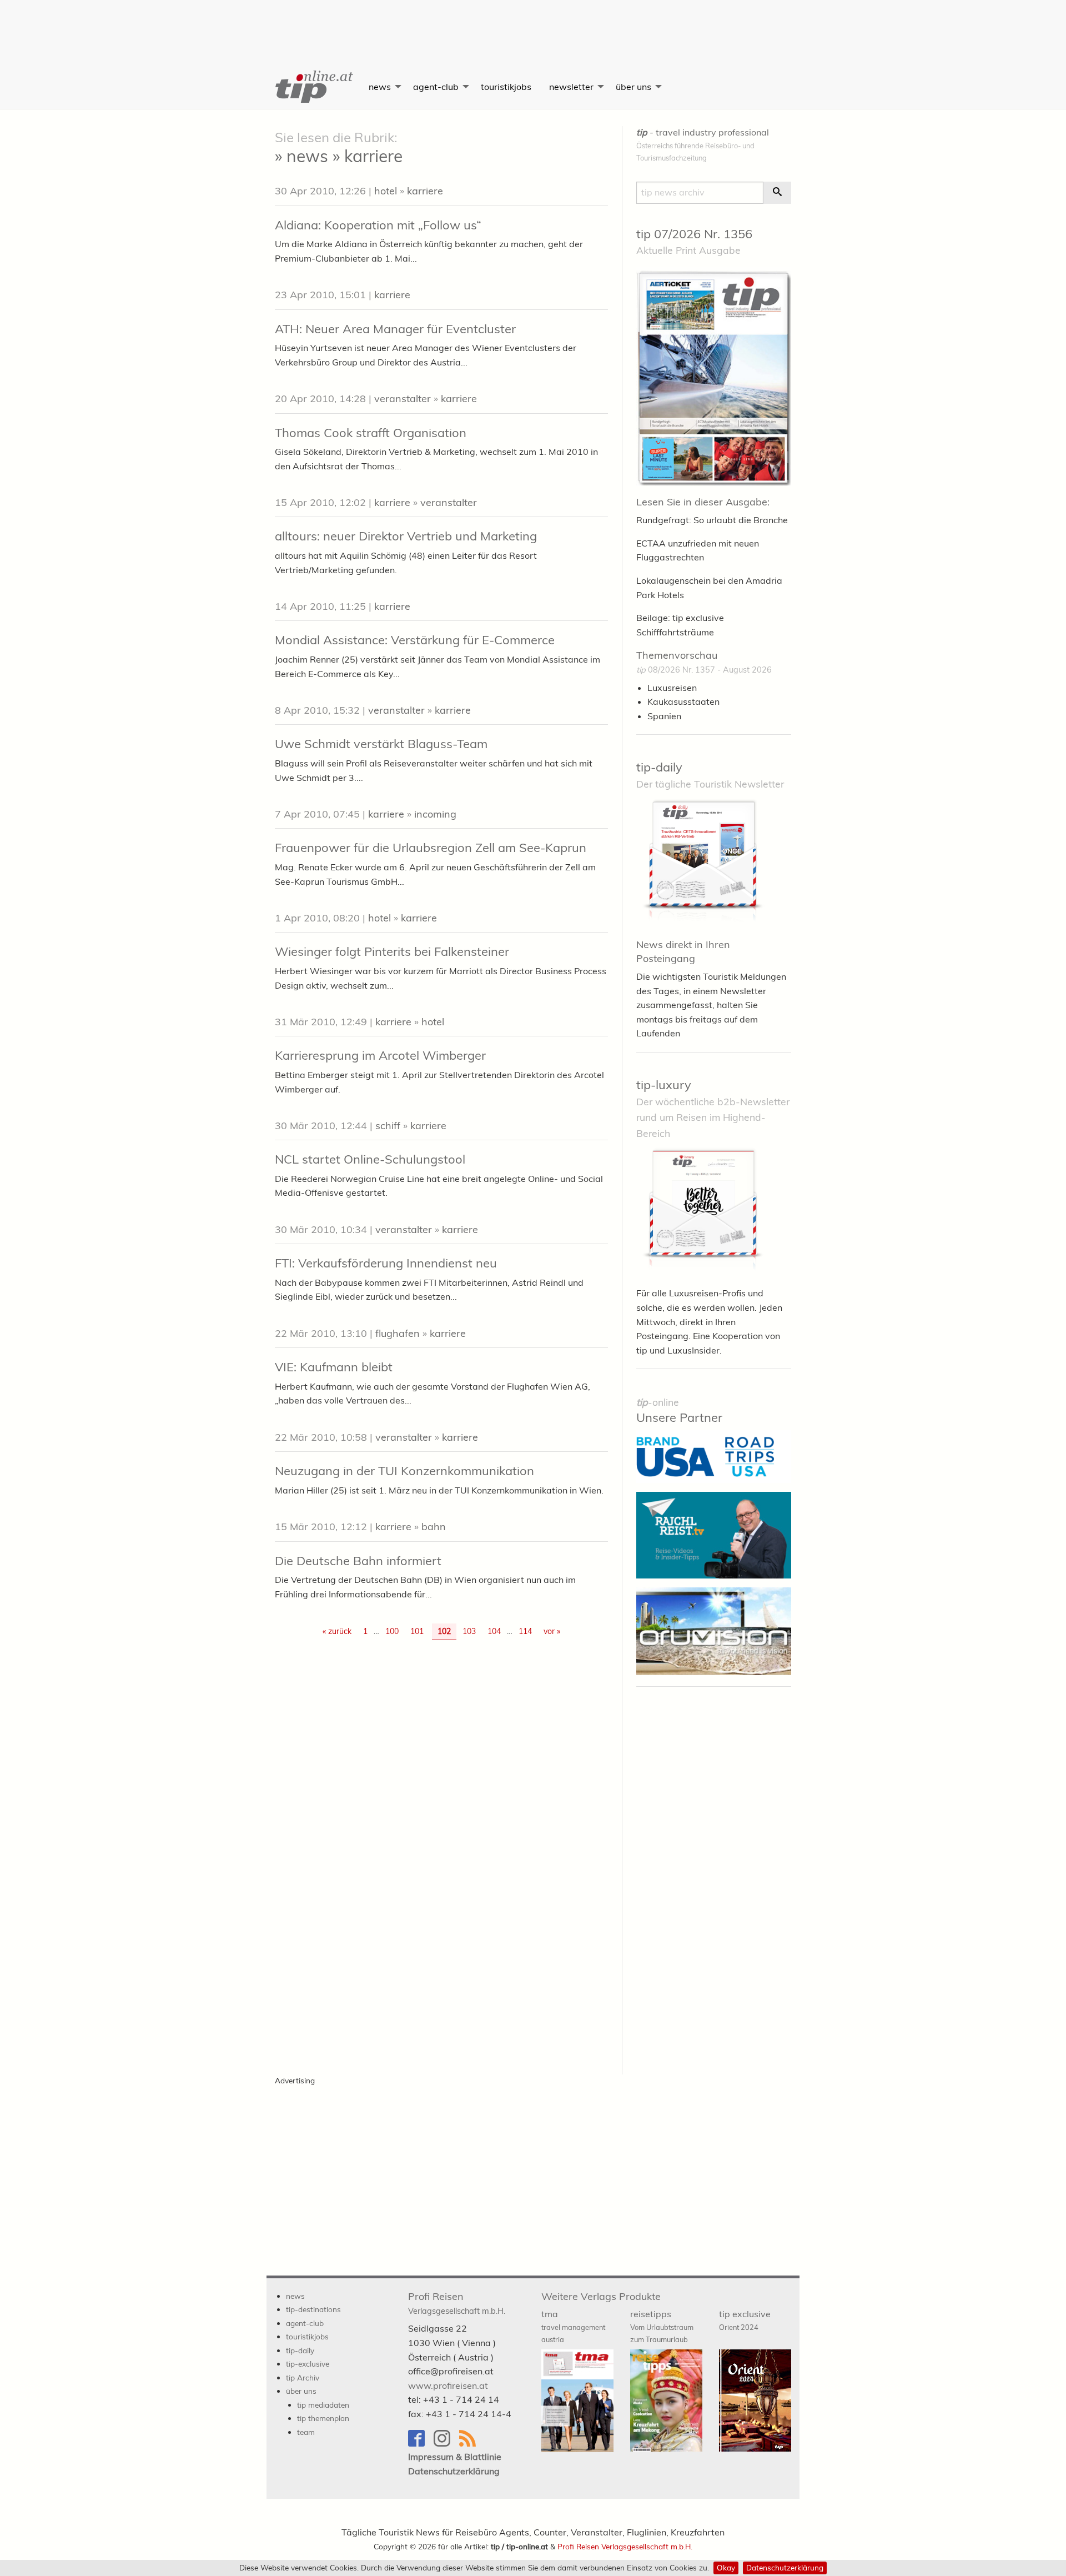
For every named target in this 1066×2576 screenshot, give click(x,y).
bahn (434, 1527)
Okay (726, 2567)
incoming (435, 814)
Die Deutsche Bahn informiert (358, 1561)
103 (469, 1631)
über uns (633, 87)
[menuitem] (313, 87)
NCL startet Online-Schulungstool (370, 1159)
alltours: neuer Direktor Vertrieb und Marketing (406, 536)
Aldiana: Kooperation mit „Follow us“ (378, 225)
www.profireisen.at (448, 2385)
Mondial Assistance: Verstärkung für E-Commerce (415, 640)
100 (392, 1631)
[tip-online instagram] (446, 2444)
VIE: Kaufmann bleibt (334, 1367)
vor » (552, 1631)
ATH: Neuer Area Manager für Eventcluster (395, 329)
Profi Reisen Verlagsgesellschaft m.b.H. (625, 2546)
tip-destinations (313, 2309)
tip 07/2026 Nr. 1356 (694, 234)
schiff (388, 1126)
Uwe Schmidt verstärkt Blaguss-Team (381, 744)
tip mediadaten (323, 2405)
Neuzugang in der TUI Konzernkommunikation (404, 1471)
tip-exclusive (308, 2364)
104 (494, 1631)
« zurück (337, 1631)
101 (417, 1631)
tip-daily (659, 767)
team (306, 2432)
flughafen (398, 1333)
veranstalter (403, 399)
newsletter (571, 87)
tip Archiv (303, 2377)
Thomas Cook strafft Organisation (371, 433)
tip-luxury (664, 1085)
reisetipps (662, 2326)
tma (573, 2326)
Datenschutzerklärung (785, 2567)
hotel (386, 191)
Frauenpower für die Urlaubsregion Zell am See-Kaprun (431, 848)
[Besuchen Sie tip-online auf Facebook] (421, 2444)
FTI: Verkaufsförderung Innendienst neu (386, 1263)
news (380, 87)
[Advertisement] (533, 25)
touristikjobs (506, 87)
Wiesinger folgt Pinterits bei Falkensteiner (392, 951)
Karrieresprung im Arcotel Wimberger (380, 1055)
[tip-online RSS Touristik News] (471, 2444)
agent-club (436, 87)
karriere (425, 191)
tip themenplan (323, 2418)
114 (525, 1631)
